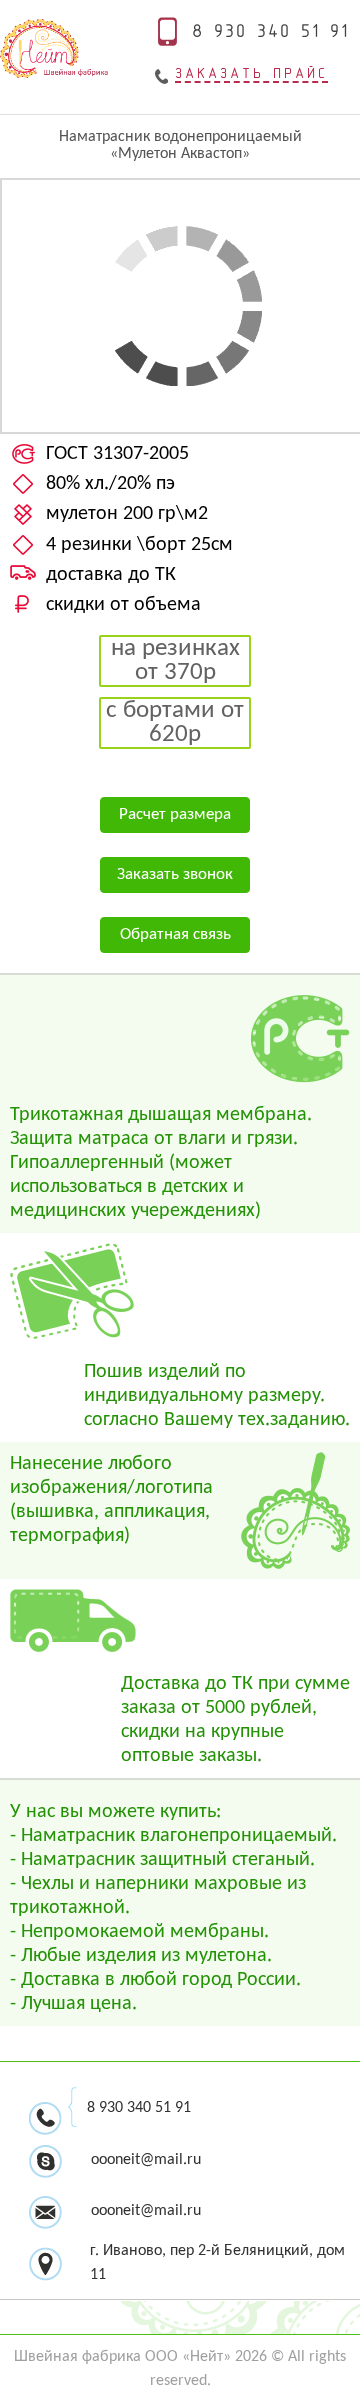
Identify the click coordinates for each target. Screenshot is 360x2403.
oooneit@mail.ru (146, 2211)
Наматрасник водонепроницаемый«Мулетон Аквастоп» (180, 145)
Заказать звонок (175, 874)
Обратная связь (175, 934)
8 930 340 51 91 (139, 2108)
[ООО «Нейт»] (54, 75)
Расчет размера (175, 814)
